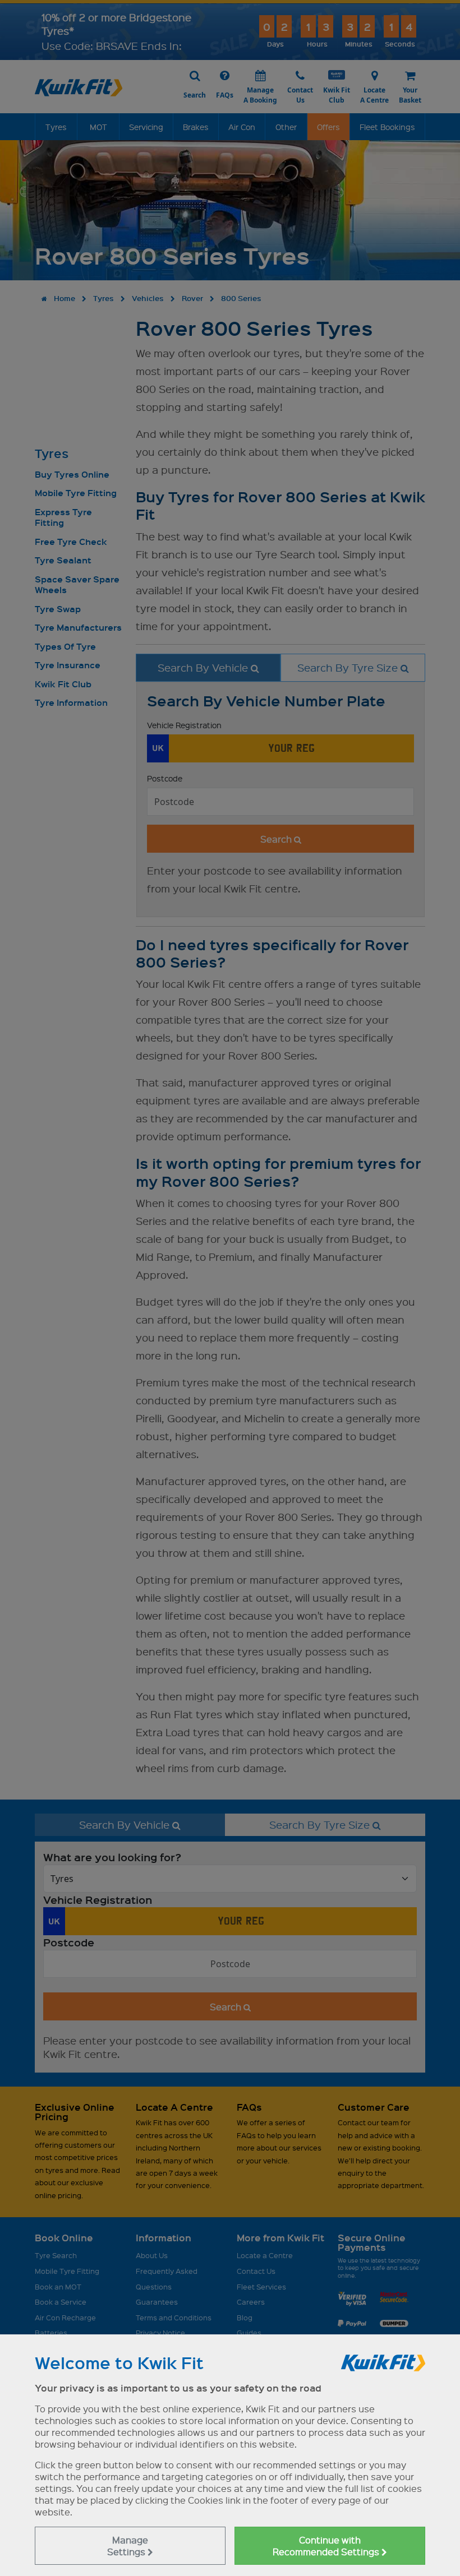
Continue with (327, 2546)
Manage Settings (128, 2546)
